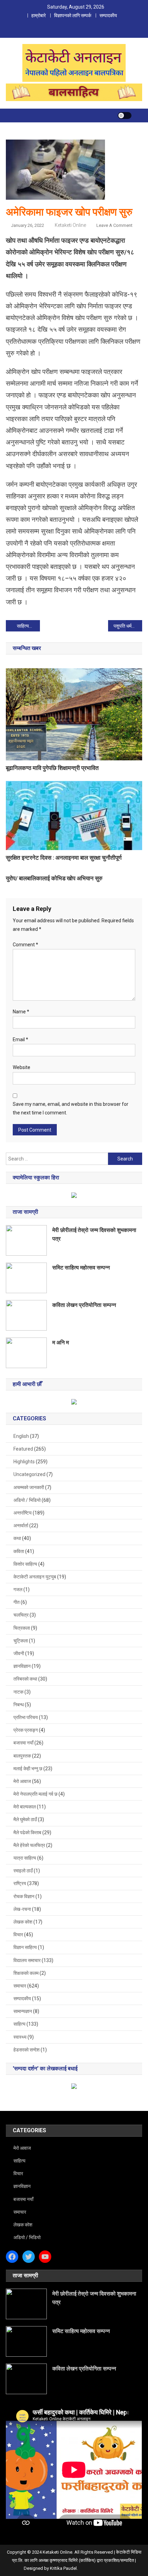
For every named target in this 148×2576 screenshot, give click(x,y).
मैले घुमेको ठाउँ (25, 1819)
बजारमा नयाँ (23, 1743)
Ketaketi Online (70, 225)
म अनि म (61, 1342)
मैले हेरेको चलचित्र (29, 1845)
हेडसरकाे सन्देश (27, 2050)
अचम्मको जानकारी (29, 1487)
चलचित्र (21, 1615)
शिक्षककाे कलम (26, 1973)
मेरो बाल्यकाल (25, 1807)
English (21, 1436)
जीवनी (19, 1653)
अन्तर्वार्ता (21, 1526)
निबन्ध (19, 1705)
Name (21, 1012)
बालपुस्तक (22, 1756)
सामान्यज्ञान (23, 2011)
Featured (23, 1449)
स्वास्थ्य (20, 2037)
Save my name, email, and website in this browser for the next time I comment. (71, 1108)
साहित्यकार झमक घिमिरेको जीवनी (28, 626)
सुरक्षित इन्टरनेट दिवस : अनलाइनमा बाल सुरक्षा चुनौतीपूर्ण (64, 858)
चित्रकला (22, 1628)
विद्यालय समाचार (27, 1960)
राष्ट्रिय (20, 1883)
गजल (18, 1589)
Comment (25, 945)
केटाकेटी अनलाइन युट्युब (35, 1577)
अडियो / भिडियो (27, 1500)
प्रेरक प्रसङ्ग (26, 1730)
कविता (19, 1551)
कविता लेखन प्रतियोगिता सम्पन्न (84, 1305)
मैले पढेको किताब (27, 1832)
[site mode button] (125, 115)
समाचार (20, 1986)
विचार (18, 1935)
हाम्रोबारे (39, 15)
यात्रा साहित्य (25, 1858)
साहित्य (19, 2024)
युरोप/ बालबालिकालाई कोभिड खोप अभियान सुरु (54, 878)
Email (20, 1039)
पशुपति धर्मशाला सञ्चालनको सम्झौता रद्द (128, 626)
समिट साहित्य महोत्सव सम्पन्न (81, 1268)
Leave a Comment (114, 225)
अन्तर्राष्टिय (23, 1513)
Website (22, 1067)
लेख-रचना (22, 1909)
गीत (17, 1602)
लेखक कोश (23, 1922)
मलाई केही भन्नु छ (28, 1769)
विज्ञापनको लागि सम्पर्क (73, 15)
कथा (17, 1538)
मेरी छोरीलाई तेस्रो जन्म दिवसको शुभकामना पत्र (94, 1234)
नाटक (18, 1692)
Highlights (24, 1462)
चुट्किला (21, 1641)
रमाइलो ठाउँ (23, 1871)
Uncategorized (29, 1474)
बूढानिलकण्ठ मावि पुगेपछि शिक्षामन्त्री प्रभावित (52, 768)
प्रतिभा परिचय (26, 1717)
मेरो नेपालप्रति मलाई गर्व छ (35, 1794)
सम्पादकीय (108, 15)
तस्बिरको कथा (25, 1679)
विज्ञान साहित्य (25, 1947)
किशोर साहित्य (25, 1564)
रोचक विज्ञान (24, 1896)
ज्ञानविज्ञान (22, 1666)
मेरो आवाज (22, 1781)
